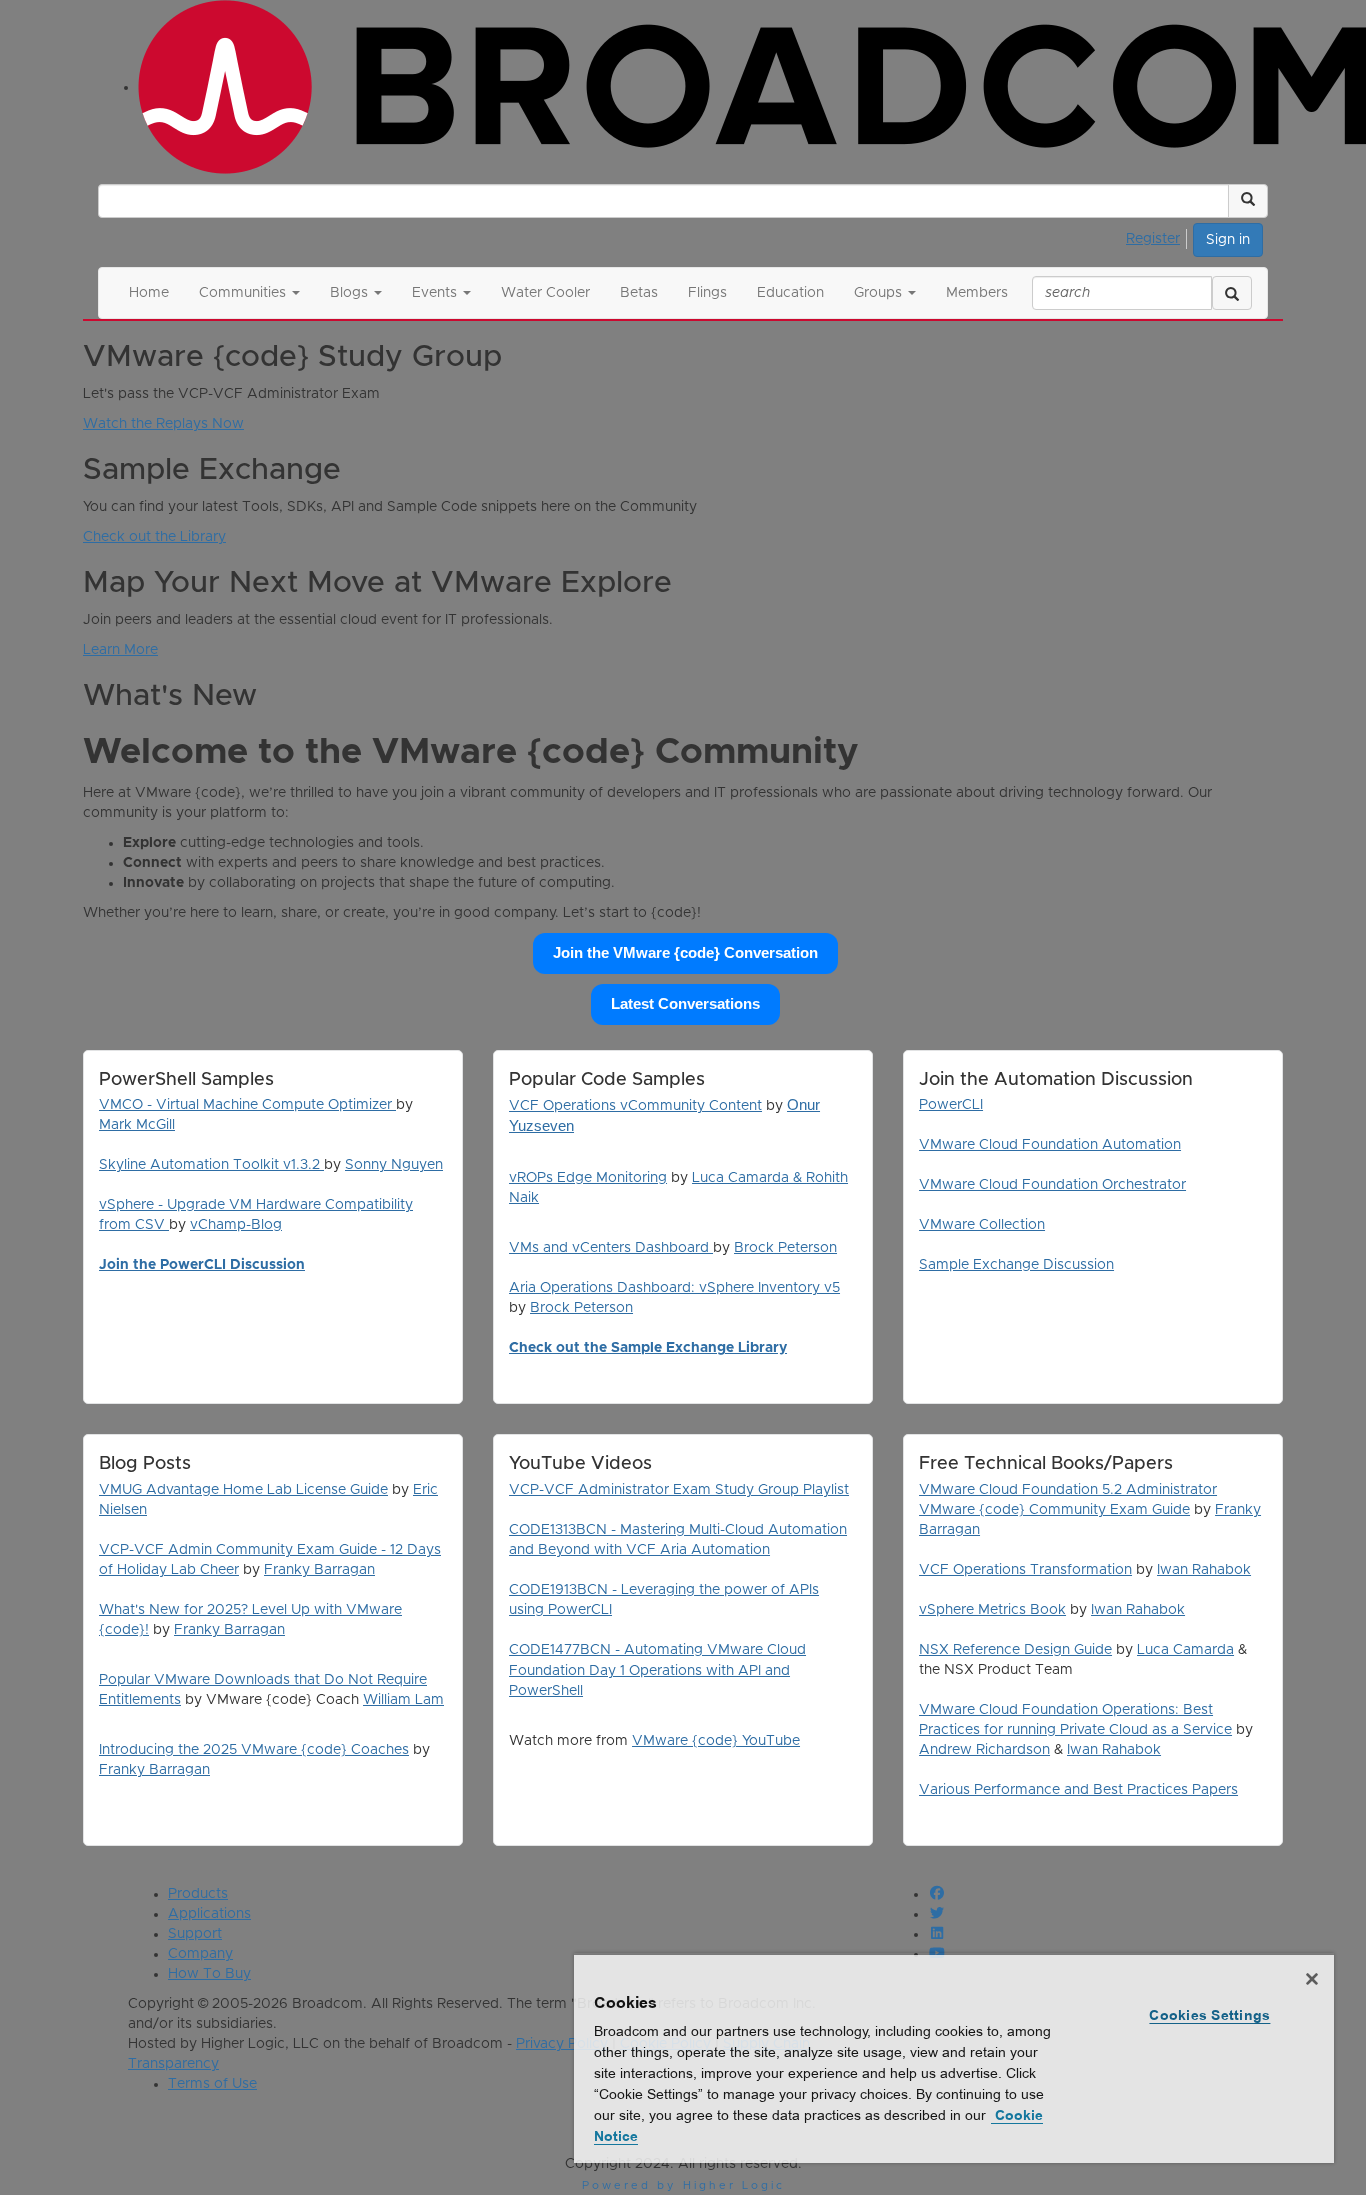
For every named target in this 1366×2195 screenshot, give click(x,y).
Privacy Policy (562, 2044)
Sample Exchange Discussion (1016, 1265)
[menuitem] (1158, 236)
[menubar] (1158, 236)
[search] (1232, 293)
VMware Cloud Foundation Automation (1050, 1145)
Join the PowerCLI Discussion (202, 1265)
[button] (1248, 201)
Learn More (120, 650)
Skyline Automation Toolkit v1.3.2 (211, 1165)
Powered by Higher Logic (683, 2185)
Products (198, 1894)
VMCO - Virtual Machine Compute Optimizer (247, 1105)
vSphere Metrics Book (992, 1610)
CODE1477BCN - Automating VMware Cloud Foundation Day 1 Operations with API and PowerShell (657, 1670)
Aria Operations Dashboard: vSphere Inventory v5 (674, 1288)
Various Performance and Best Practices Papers (1078, 1790)
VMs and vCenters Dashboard (611, 1248)
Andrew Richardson (984, 1750)
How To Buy (209, 1974)
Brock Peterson (785, 1248)
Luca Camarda (1185, 1650)
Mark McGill (137, 1125)
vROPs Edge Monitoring (588, 1178)
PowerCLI (951, 1105)
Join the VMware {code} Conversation (685, 953)
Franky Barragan (319, 1570)
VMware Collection (982, 1225)
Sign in (1228, 240)
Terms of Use (212, 2084)
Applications (209, 1914)
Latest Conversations (685, 1004)
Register (1153, 239)
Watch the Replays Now (163, 424)
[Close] (1312, 1979)
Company (200, 1954)
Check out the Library (154, 537)
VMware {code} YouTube (716, 1741)
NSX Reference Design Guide (1015, 1650)
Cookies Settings (1209, 2015)
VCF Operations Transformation (1025, 1570)
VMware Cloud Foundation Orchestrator (1052, 1185)
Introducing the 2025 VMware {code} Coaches (254, 1750)
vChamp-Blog (236, 1225)
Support (195, 1934)
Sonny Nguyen (394, 1165)
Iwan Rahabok (1204, 1570)
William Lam (403, 1700)
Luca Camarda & (749, 1178)
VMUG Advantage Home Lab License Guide (243, 1490)
